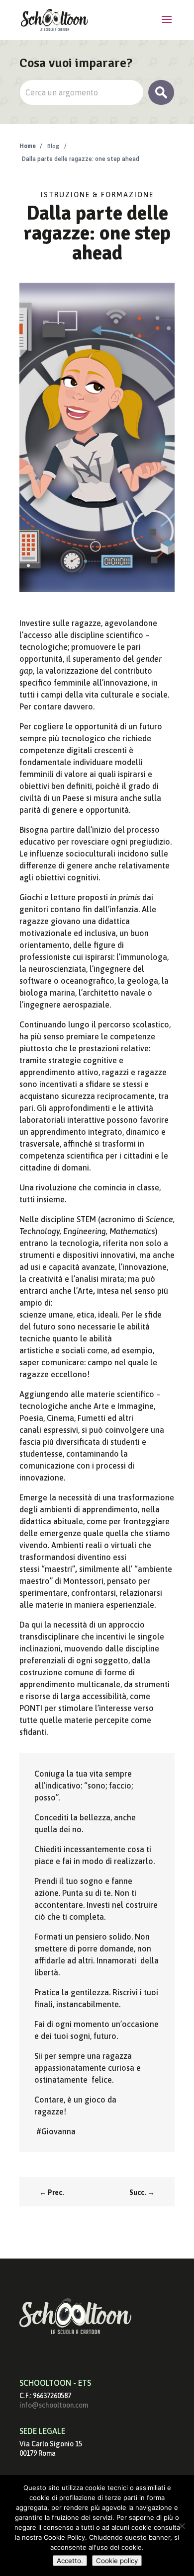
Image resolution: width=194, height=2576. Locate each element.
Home (28, 146)
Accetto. (70, 2561)
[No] (182, 2526)
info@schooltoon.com (54, 2405)
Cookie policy (117, 2561)
